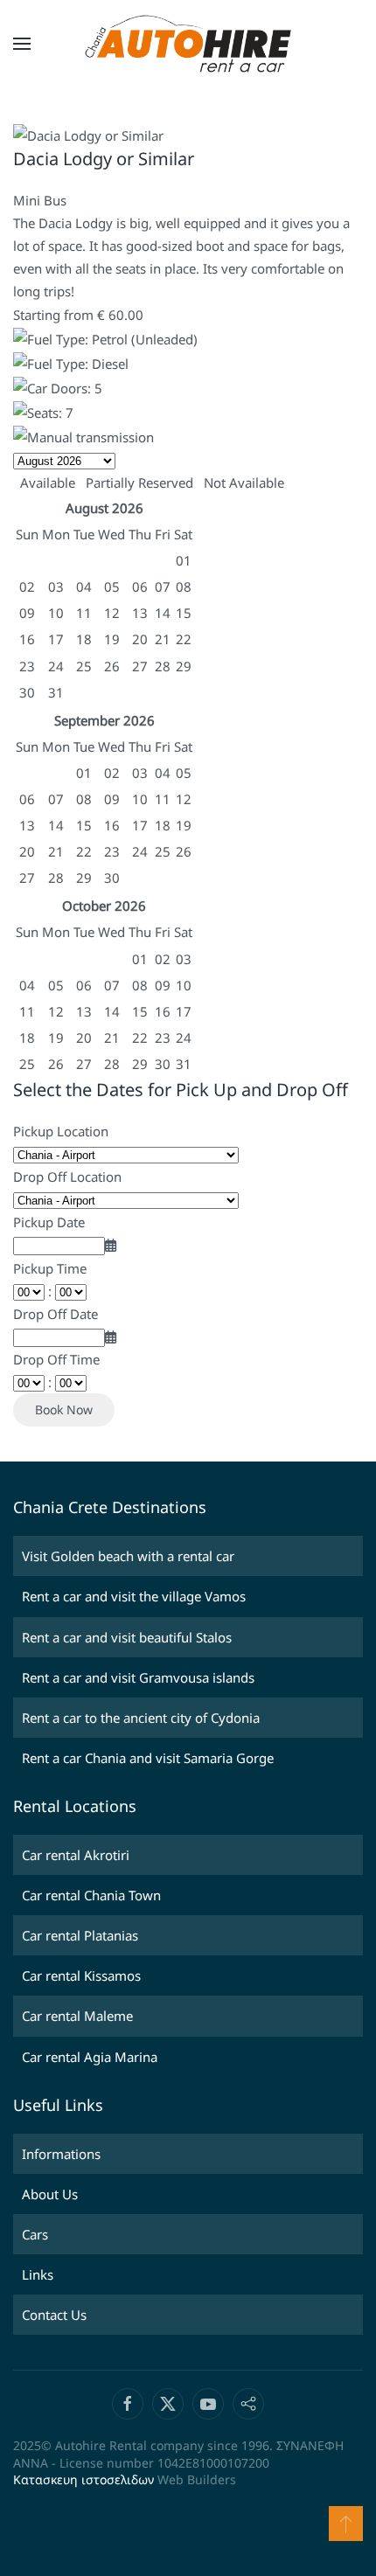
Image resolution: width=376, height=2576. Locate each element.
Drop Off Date (56, 1314)
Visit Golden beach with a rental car (128, 1556)
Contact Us (54, 2315)
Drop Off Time (56, 1359)
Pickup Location (61, 1131)
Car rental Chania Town (91, 1895)
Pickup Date (49, 1222)
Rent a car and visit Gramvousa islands (138, 1677)
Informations (61, 2154)
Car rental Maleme (77, 2016)
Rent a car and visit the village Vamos (134, 1596)
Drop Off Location (67, 1177)
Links (38, 2274)
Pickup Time (50, 1268)
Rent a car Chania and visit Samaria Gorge (148, 1758)
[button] (22, 44)
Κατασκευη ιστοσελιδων (84, 2479)
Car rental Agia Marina (90, 2057)
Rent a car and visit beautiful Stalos (127, 1637)
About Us (50, 2194)
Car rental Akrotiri (76, 1855)
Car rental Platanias (80, 1935)
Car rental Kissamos (81, 1975)
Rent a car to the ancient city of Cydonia (141, 1718)
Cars (35, 2234)
